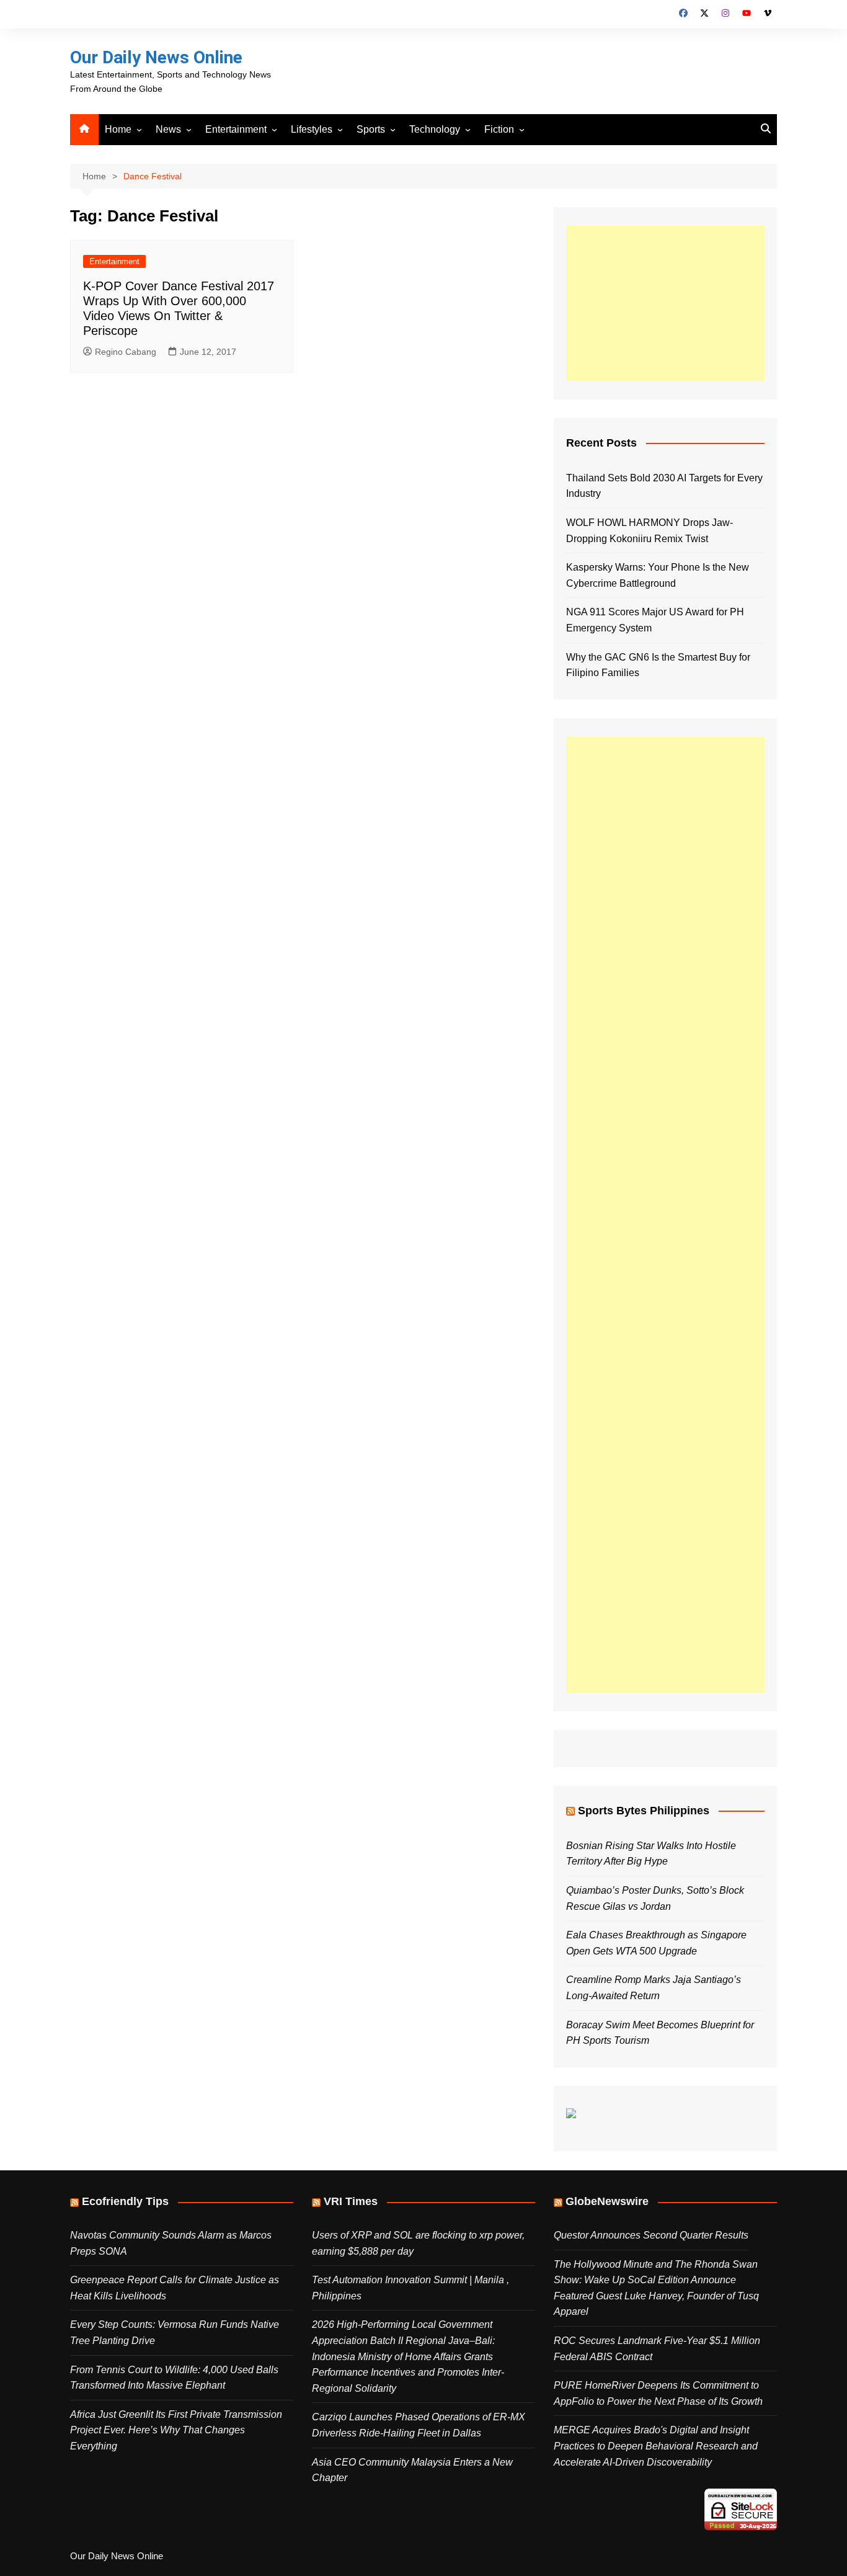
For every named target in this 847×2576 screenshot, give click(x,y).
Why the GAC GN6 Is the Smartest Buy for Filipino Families (658, 665)
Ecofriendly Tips (125, 2201)
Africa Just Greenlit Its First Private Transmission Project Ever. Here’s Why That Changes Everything (176, 2430)
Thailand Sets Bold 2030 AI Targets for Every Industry (664, 486)
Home (118, 129)
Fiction (499, 129)
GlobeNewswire (607, 2201)
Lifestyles (312, 129)
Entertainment (236, 129)
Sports (371, 129)
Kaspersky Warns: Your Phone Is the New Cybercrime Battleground (658, 575)
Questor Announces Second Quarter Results (651, 2235)
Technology (435, 129)
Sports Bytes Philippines (644, 1811)
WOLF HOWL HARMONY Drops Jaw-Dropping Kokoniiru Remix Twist (650, 531)
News (168, 129)
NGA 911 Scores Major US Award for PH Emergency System (655, 620)
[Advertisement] (665, 303)
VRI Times (351, 2201)
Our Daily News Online (156, 57)
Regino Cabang (126, 352)
